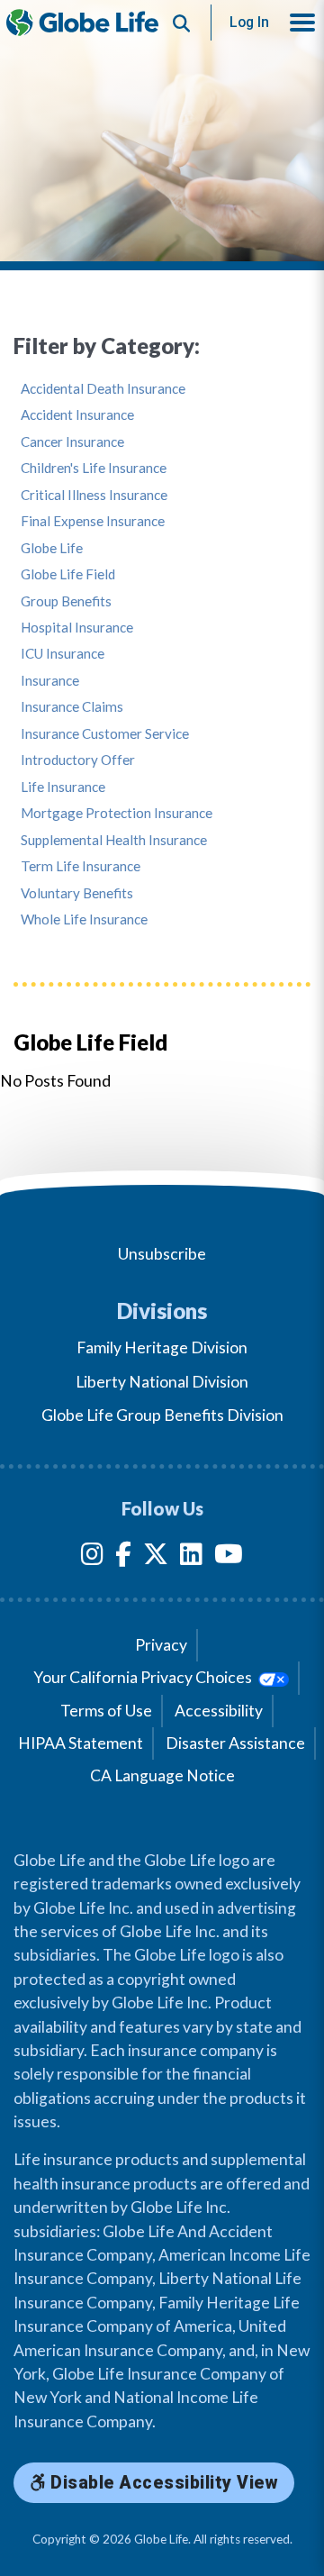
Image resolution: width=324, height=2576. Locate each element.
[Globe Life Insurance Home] (82, 23)
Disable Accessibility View (162, 2483)
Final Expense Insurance (93, 521)
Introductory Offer (78, 760)
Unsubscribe (162, 1254)
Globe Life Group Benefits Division (162, 1415)
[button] (302, 23)
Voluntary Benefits (77, 893)
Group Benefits (66, 601)
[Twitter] (156, 1557)
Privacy (161, 1645)
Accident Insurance (77, 415)
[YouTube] (229, 1557)
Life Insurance (63, 787)
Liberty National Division (162, 1382)
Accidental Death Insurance (103, 389)
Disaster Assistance (235, 1743)
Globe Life (52, 548)
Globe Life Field (68, 574)
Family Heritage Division (162, 1347)
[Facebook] (123, 1557)
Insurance (50, 681)
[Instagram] (92, 1557)
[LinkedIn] (191, 1557)
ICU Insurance (63, 654)
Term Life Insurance (81, 866)
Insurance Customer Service (105, 734)
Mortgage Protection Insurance (117, 813)
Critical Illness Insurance (94, 495)
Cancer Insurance (72, 442)
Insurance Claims (72, 707)
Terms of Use (106, 1711)
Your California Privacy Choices (144, 1677)
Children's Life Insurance (94, 468)
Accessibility (219, 1711)
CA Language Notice (162, 1775)
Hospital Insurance (77, 628)
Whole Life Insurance (84, 919)
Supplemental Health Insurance (114, 840)
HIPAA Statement (81, 1743)
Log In (249, 22)
